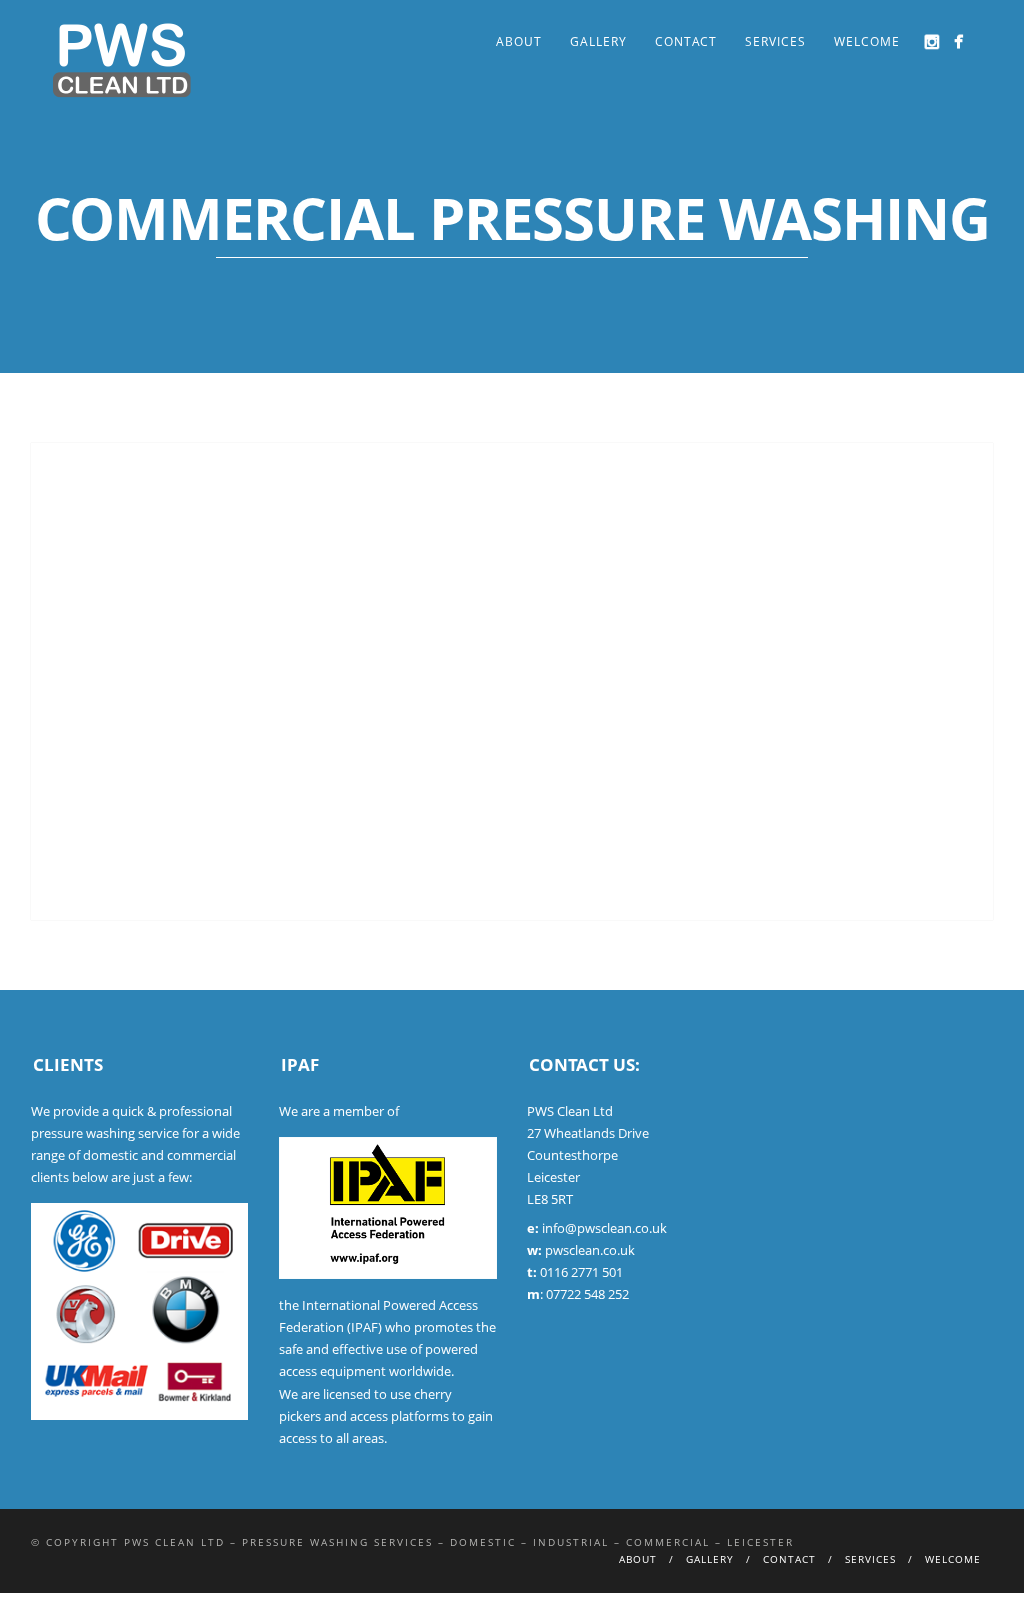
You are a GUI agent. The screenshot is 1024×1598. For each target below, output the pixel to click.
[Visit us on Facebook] (958, 41)
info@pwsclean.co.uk (604, 1228)
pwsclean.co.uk (590, 1250)
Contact (686, 41)
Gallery (598, 41)
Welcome (867, 41)
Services (775, 41)
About (519, 41)
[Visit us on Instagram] (931, 41)
